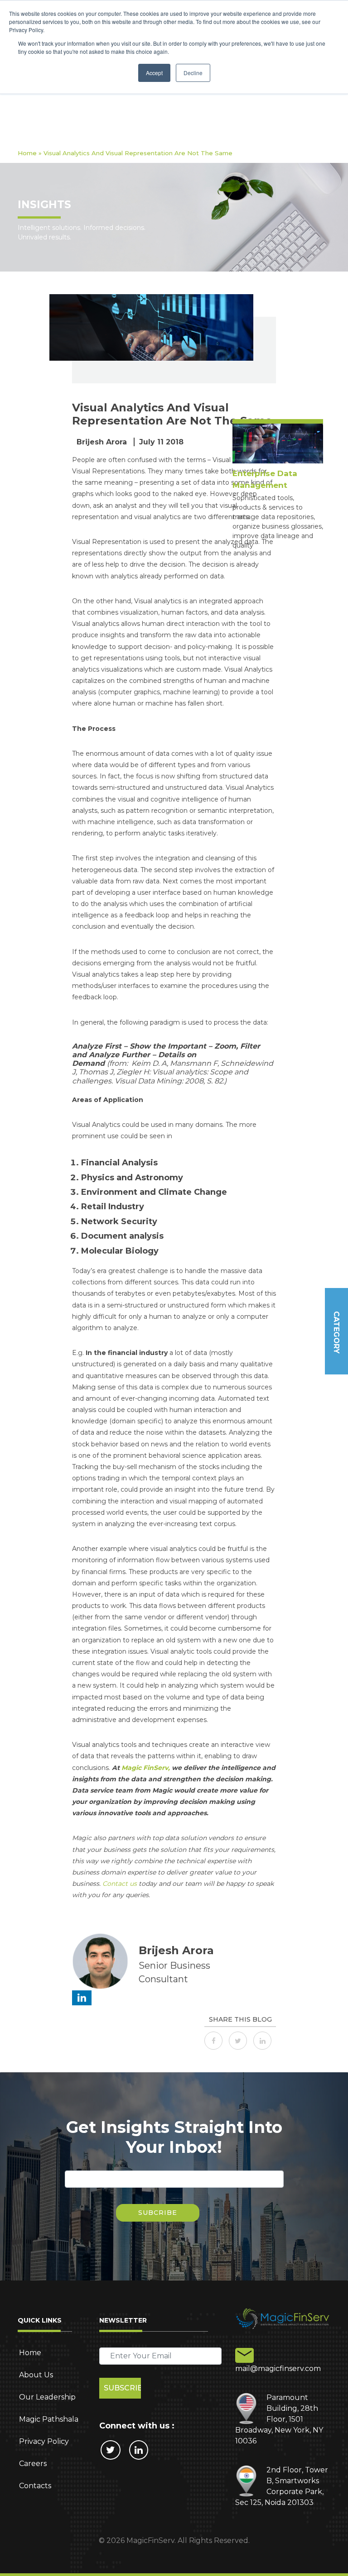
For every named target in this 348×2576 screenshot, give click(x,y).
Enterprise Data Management (265, 479)
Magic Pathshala (49, 2419)
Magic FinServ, (146, 1768)
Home (27, 153)
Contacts (35, 2486)
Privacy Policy (44, 2441)
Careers (33, 2464)
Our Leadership (47, 2397)
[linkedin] (265, 2040)
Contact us (120, 1884)
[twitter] (240, 2040)
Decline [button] (193, 73)
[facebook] (216, 2040)
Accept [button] (154, 73)
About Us (36, 2375)
